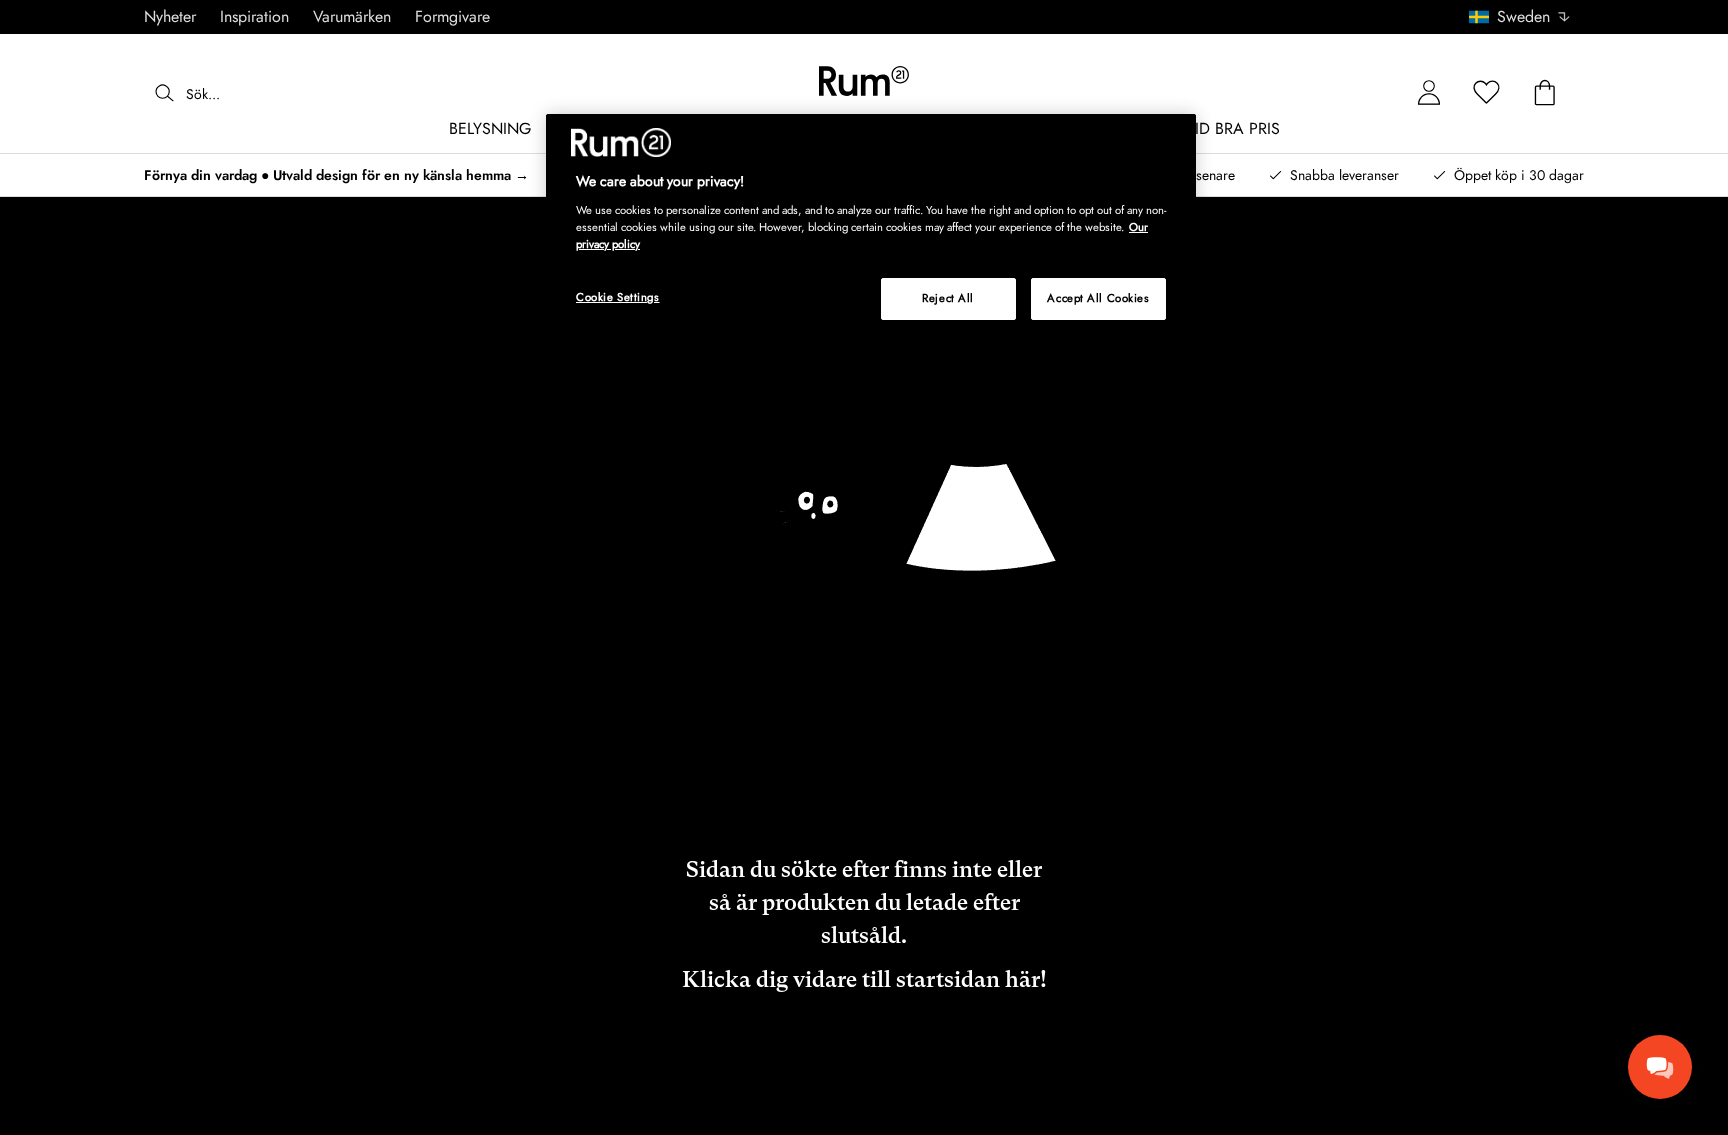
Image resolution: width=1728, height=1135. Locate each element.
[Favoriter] (1487, 93)
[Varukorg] (1545, 93)
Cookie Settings (618, 297)
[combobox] (1520, 17)
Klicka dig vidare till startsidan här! (864, 979)
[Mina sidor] (1429, 93)
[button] (1526, 17)
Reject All (948, 298)
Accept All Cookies (1098, 298)
